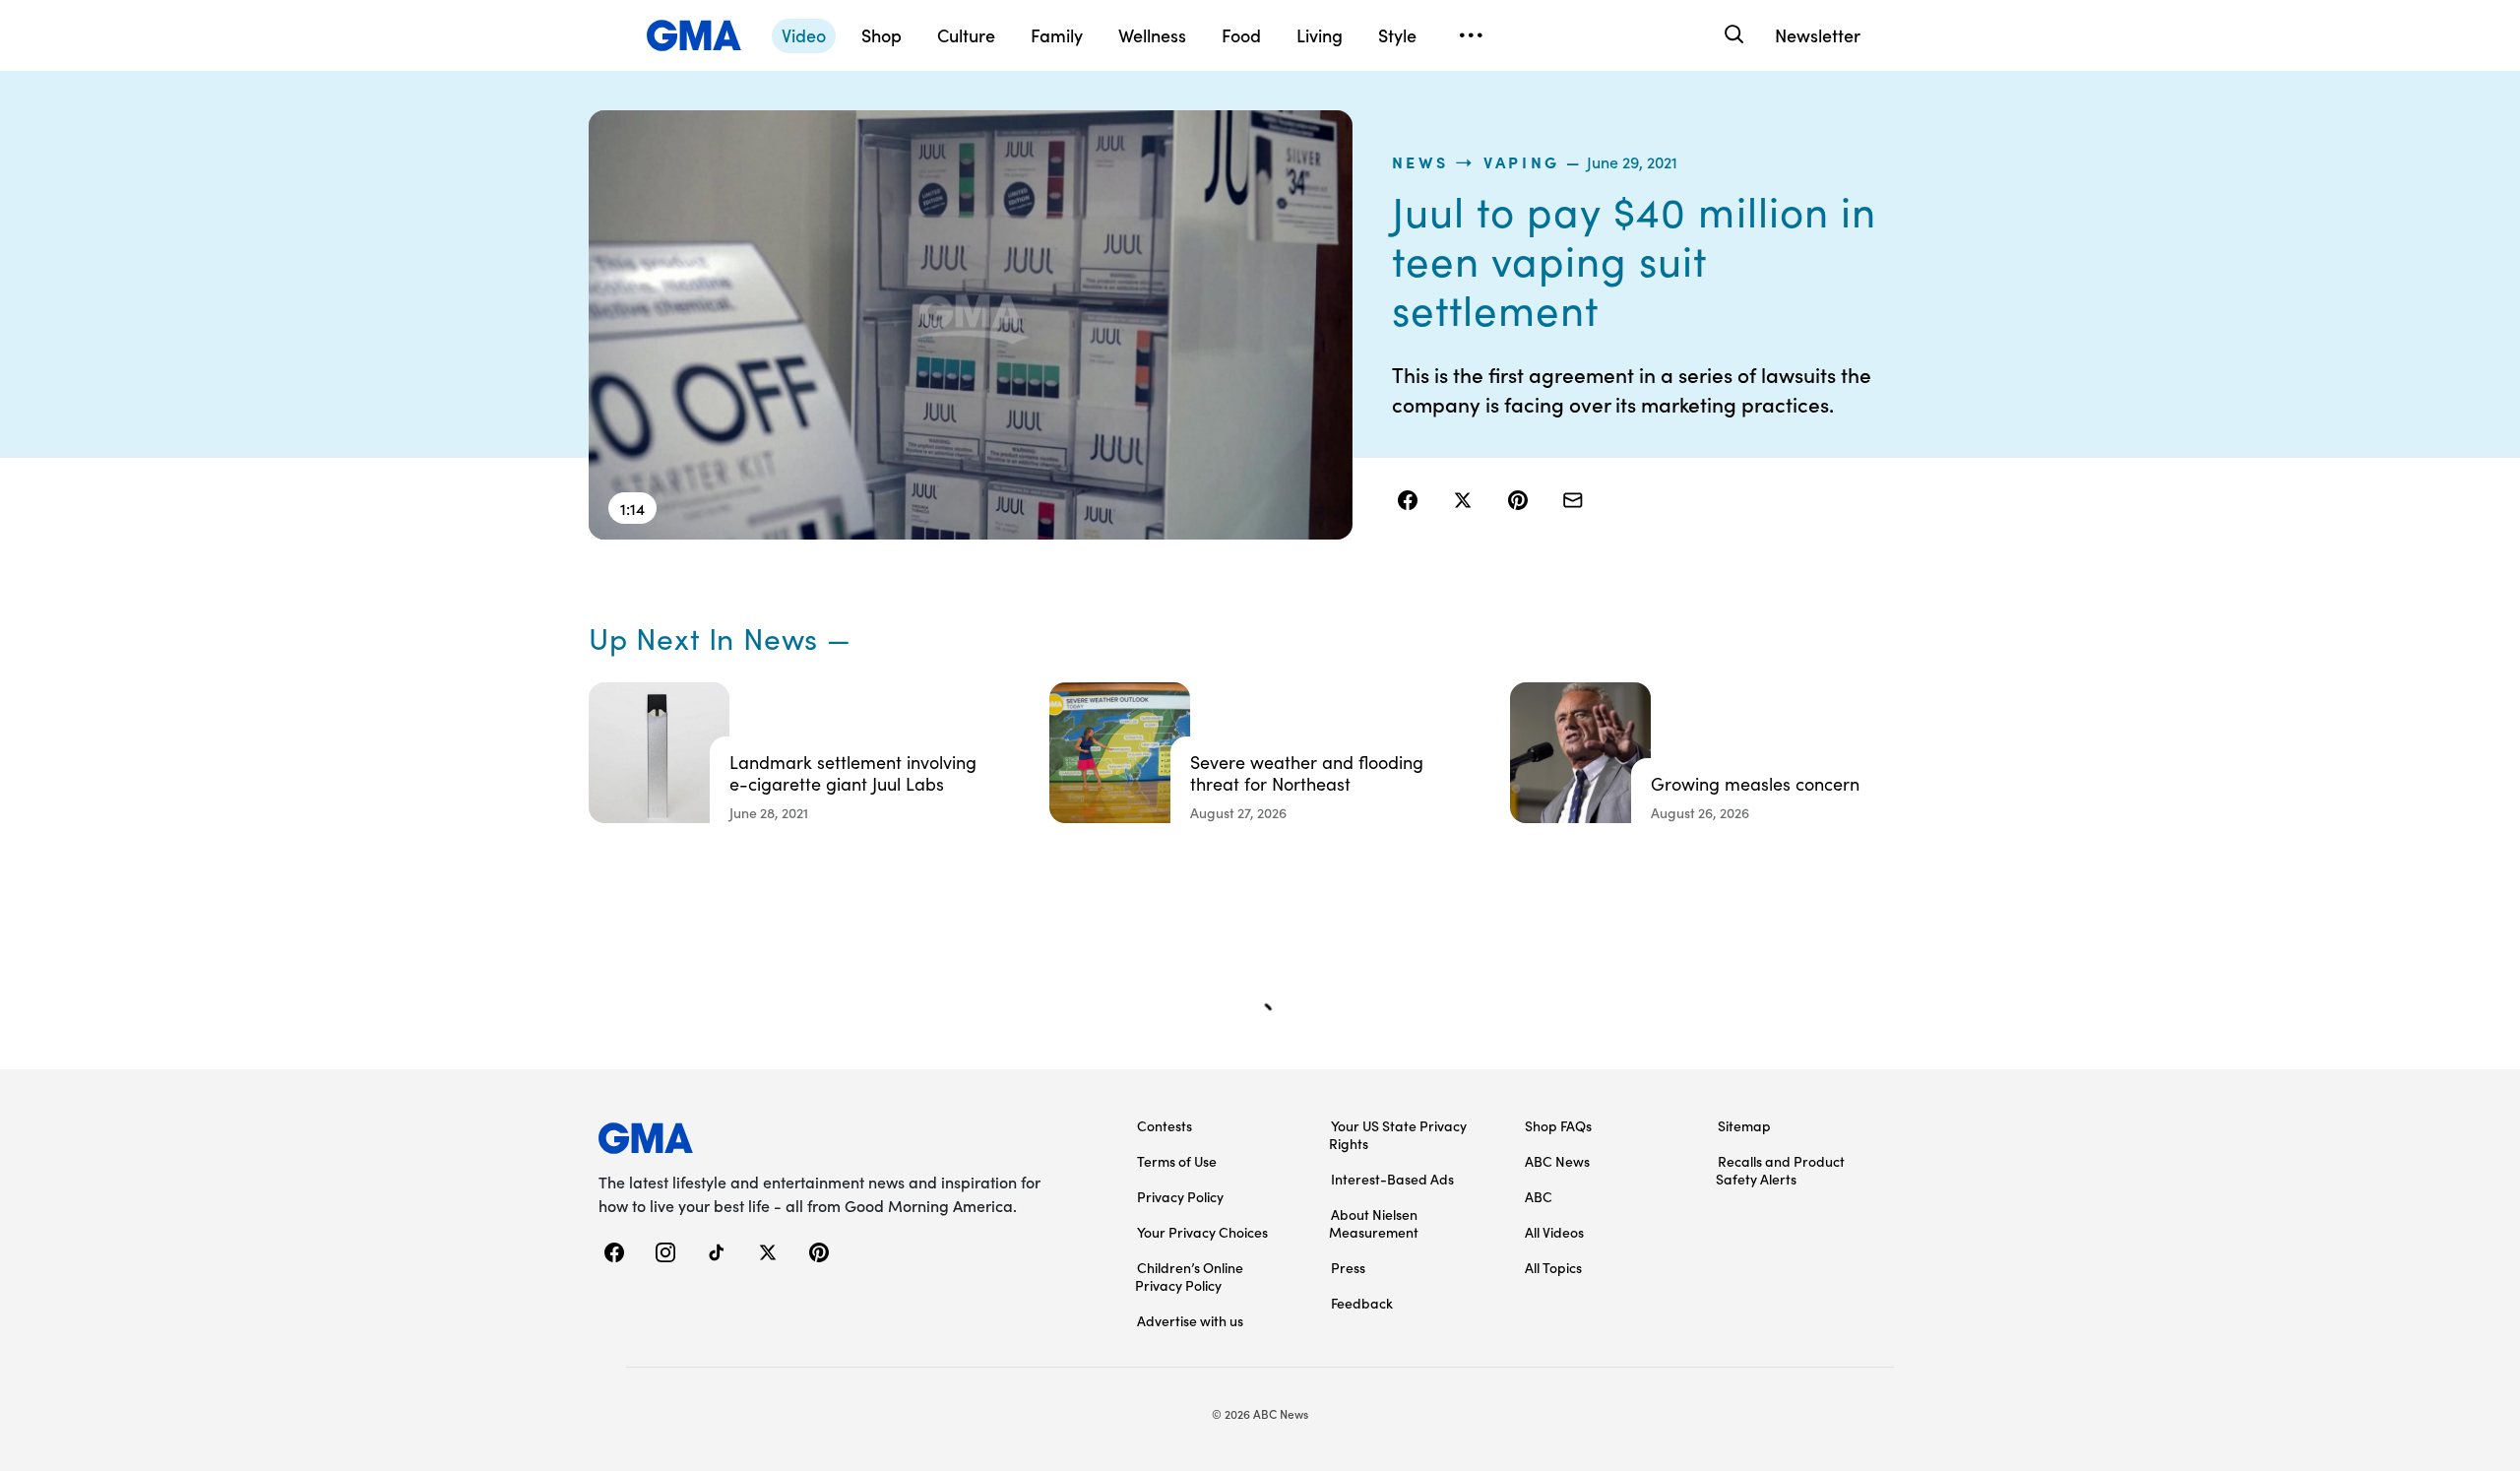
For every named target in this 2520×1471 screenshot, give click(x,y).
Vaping (1522, 161)
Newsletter (1818, 35)
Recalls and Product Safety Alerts (1780, 1170)
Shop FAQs (1558, 1125)
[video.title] (971, 325)
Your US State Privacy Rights (1398, 1134)
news (1420, 161)
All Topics (1553, 1267)
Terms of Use (1177, 1161)
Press (1348, 1267)
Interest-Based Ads (1392, 1179)
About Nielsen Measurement (1374, 1223)
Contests (1165, 1125)
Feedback (1362, 1303)
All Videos (1554, 1232)
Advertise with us (1190, 1320)
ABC (1539, 1196)
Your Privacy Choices (1202, 1232)
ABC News (1557, 1161)
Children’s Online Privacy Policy (1189, 1276)
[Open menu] (1471, 35)
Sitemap (1744, 1125)
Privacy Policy (1180, 1196)
